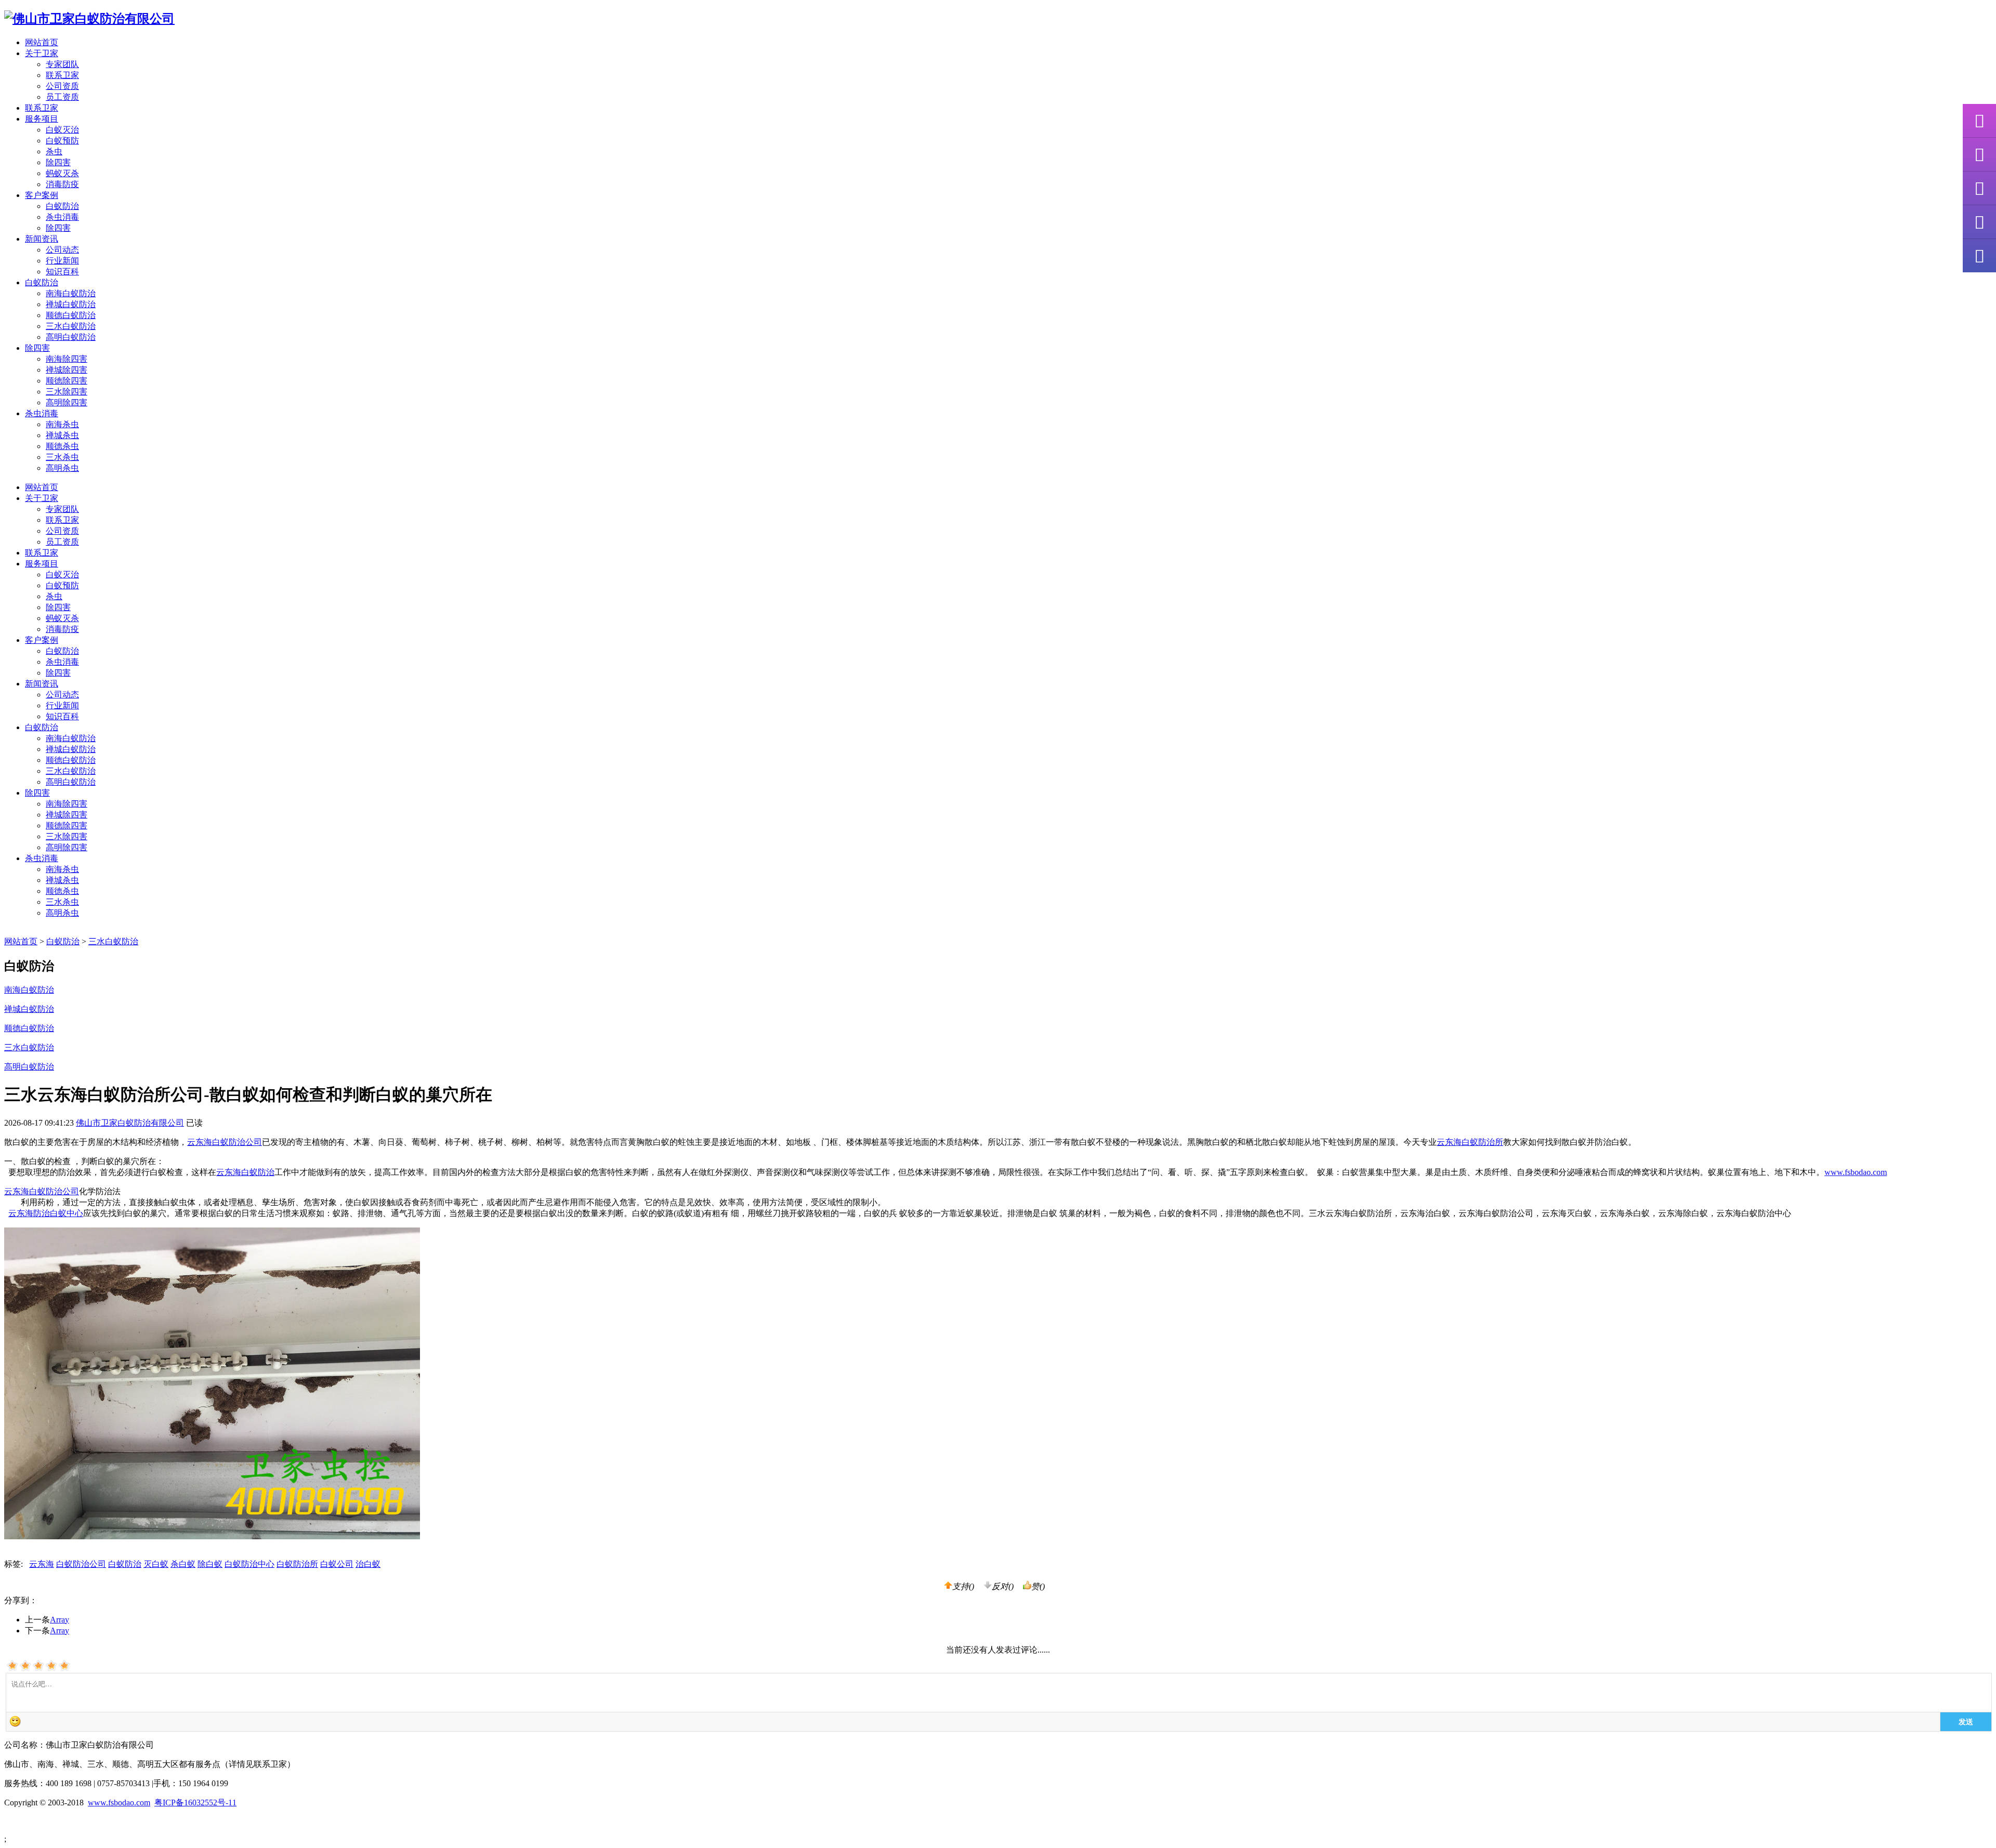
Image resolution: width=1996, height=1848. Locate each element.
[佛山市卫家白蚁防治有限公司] (89, 19)
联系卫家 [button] (42, 108)
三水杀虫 (62, 457)
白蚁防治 (62, 206)
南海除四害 (67, 359)
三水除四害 (67, 392)
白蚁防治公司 (81, 1564)
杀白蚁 (183, 1564)
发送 (1966, 1721)
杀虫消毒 (62, 217)
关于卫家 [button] (42, 53)
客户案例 (42, 640)
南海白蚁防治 (71, 293)
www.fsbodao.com (1856, 1172)
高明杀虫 (62, 468)
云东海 (42, 1564)
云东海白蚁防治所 (1470, 1142)
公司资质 (62, 86)
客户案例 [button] (42, 195)
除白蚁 (210, 1564)
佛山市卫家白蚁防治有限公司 (130, 1123)
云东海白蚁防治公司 (225, 1142)
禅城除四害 (67, 370)
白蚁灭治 (62, 130)
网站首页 (42, 42)
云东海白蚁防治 (245, 1172)
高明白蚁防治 (71, 337)
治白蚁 (368, 1564)
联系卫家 (62, 75)
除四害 (58, 162)
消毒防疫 (62, 184)
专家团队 (62, 64)
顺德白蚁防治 (71, 315)
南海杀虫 (62, 424)
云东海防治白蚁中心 (46, 1213)
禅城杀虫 (62, 435)
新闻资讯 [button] (42, 239)
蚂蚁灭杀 (62, 173)
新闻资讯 (42, 684)
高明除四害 (67, 402)
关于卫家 (42, 498)
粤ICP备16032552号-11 (195, 1803)
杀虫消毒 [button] (42, 413)
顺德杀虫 (62, 446)
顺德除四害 (67, 381)
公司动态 (62, 250)
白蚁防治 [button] (42, 282)
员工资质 (62, 97)
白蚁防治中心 (249, 1564)
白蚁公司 (337, 1564)
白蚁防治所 (297, 1564)
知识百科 (62, 272)
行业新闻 (62, 261)
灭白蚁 (156, 1564)
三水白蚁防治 (71, 326)
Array (60, 1620)
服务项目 (42, 564)
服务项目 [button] (42, 119)
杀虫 (54, 151)
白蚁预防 (62, 141)
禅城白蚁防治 (71, 304)
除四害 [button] (37, 348)
